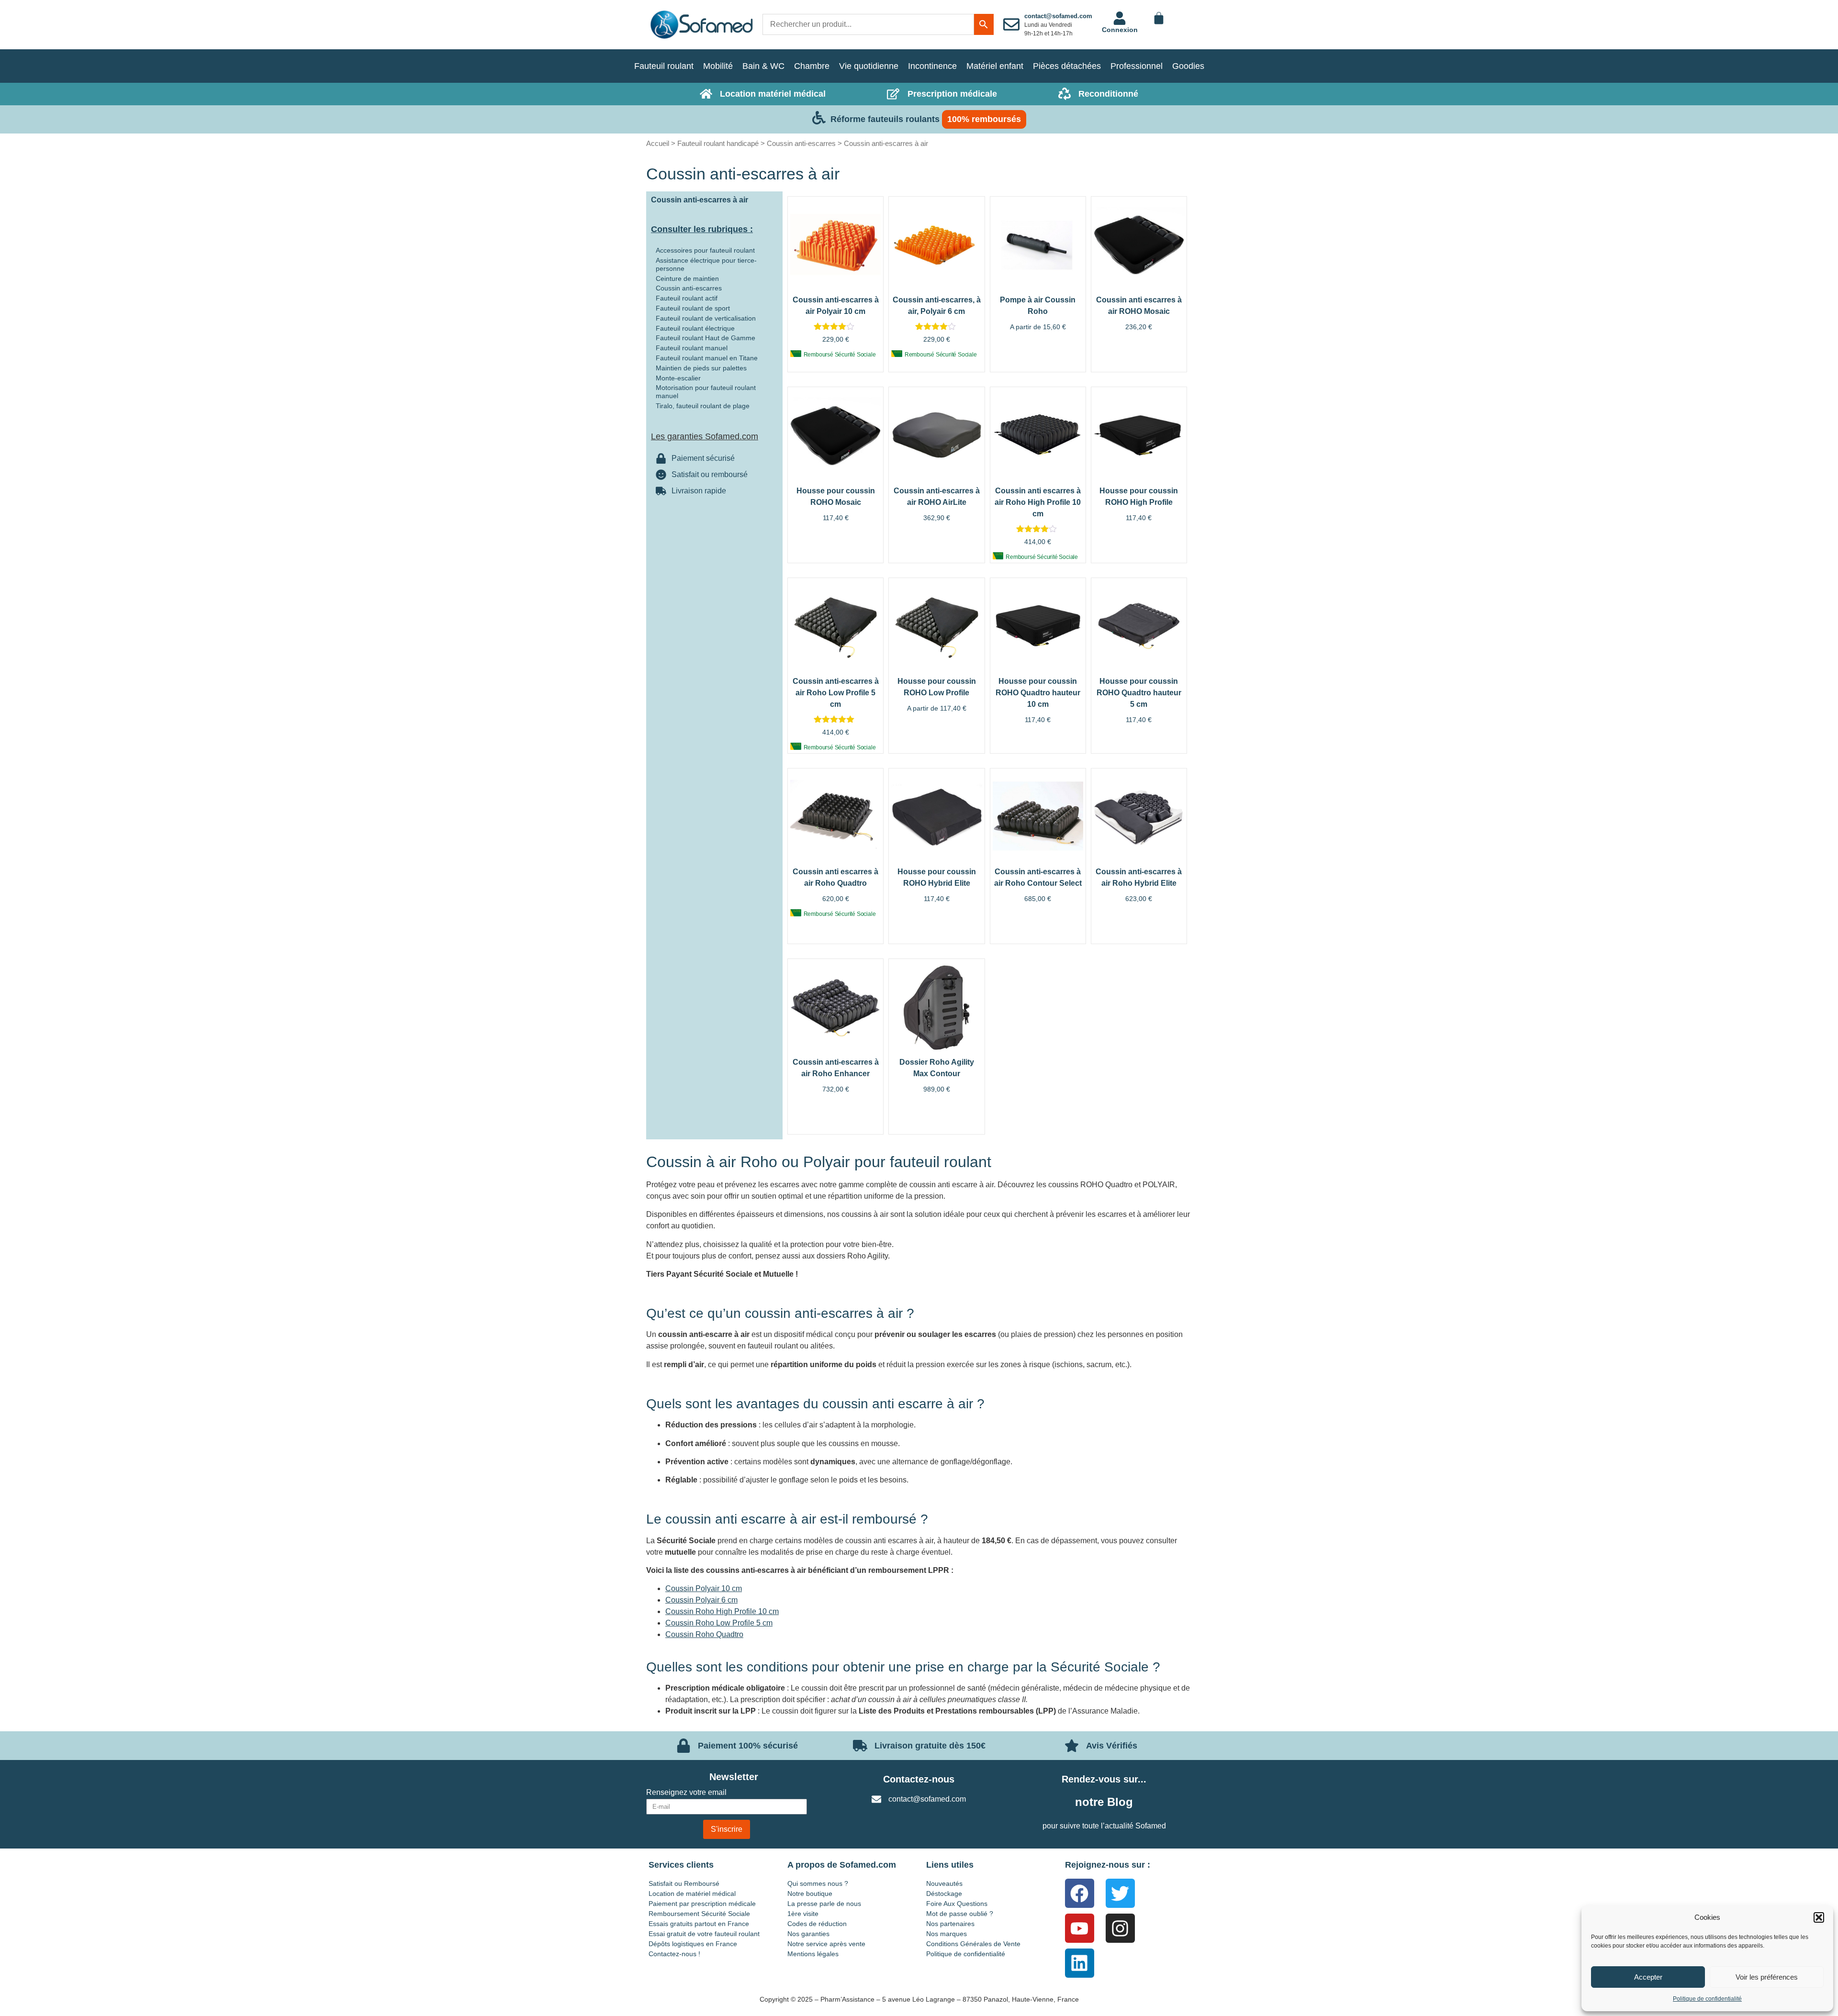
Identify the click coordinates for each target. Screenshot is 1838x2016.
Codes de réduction (817, 1924)
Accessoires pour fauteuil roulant (705, 250)
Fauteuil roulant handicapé (718, 143)
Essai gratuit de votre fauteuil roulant (704, 1934)
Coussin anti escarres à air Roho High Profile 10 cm (1038, 502)
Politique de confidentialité (1707, 1999)
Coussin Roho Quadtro (704, 1634)
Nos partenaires (950, 1924)
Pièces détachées (1067, 66)
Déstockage (944, 1893)
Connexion (1120, 30)
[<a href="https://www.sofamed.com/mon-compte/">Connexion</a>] (1120, 18)
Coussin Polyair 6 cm (701, 1600)
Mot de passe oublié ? (960, 1914)
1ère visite (803, 1914)
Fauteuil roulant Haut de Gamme (706, 338)
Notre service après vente (826, 1944)
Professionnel (1137, 66)
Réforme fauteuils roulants (885, 119)
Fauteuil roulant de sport (693, 308)
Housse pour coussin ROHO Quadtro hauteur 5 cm (1139, 693)
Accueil (658, 143)
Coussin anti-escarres (801, 143)
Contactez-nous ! (674, 1954)
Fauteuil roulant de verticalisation (706, 318)
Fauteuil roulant (664, 66)
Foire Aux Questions (957, 1904)
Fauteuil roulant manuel (692, 348)
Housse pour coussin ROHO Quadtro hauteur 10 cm (1038, 693)
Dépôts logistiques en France (693, 1944)
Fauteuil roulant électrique (695, 328)
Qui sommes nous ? (818, 1883)
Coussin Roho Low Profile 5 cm (719, 1623)
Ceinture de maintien (687, 278)
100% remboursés (984, 119)
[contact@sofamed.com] (1011, 24)
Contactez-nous (919, 1779)
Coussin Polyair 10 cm (704, 1588)
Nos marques (947, 1934)
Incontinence (932, 66)
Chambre (812, 66)
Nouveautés (944, 1883)
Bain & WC (763, 66)
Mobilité (718, 66)
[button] (1819, 1917)
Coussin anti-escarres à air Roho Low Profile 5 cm (836, 693)
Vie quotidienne (869, 66)
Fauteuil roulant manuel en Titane (707, 358)
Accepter (1648, 1977)
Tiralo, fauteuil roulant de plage (703, 406)
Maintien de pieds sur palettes (701, 368)
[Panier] (1159, 18)
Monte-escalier (678, 378)
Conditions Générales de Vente (973, 1944)
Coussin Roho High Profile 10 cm (722, 1611)
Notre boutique (810, 1893)
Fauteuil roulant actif (687, 298)
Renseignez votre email (686, 1793)
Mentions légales (813, 1954)
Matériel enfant (995, 66)
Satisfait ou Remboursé (684, 1883)
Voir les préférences (1767, 1977)
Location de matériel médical (692, 1893)
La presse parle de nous (824, 1904)
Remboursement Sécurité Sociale (699, 1914)
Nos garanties (808, 1934)
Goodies (1188, 66)
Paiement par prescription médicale (702, 1904)
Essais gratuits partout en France (699, 1924)
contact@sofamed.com (1058, 16)
